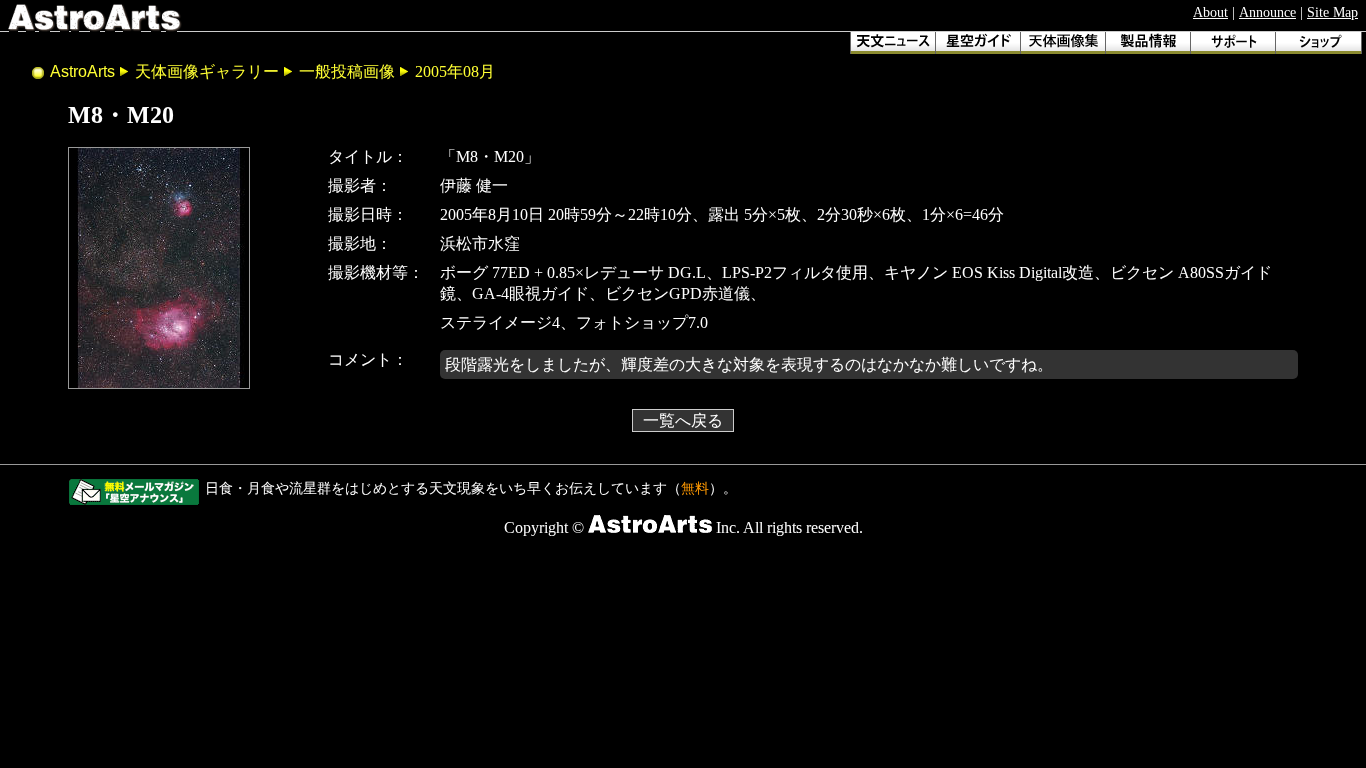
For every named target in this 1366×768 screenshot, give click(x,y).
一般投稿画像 (347, 71)
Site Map (1332, 12)
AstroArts (82, 71)
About (1210, 12)
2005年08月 (455, 71)
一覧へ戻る (683, 420)
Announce (1267, 12)
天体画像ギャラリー (207, 71)
